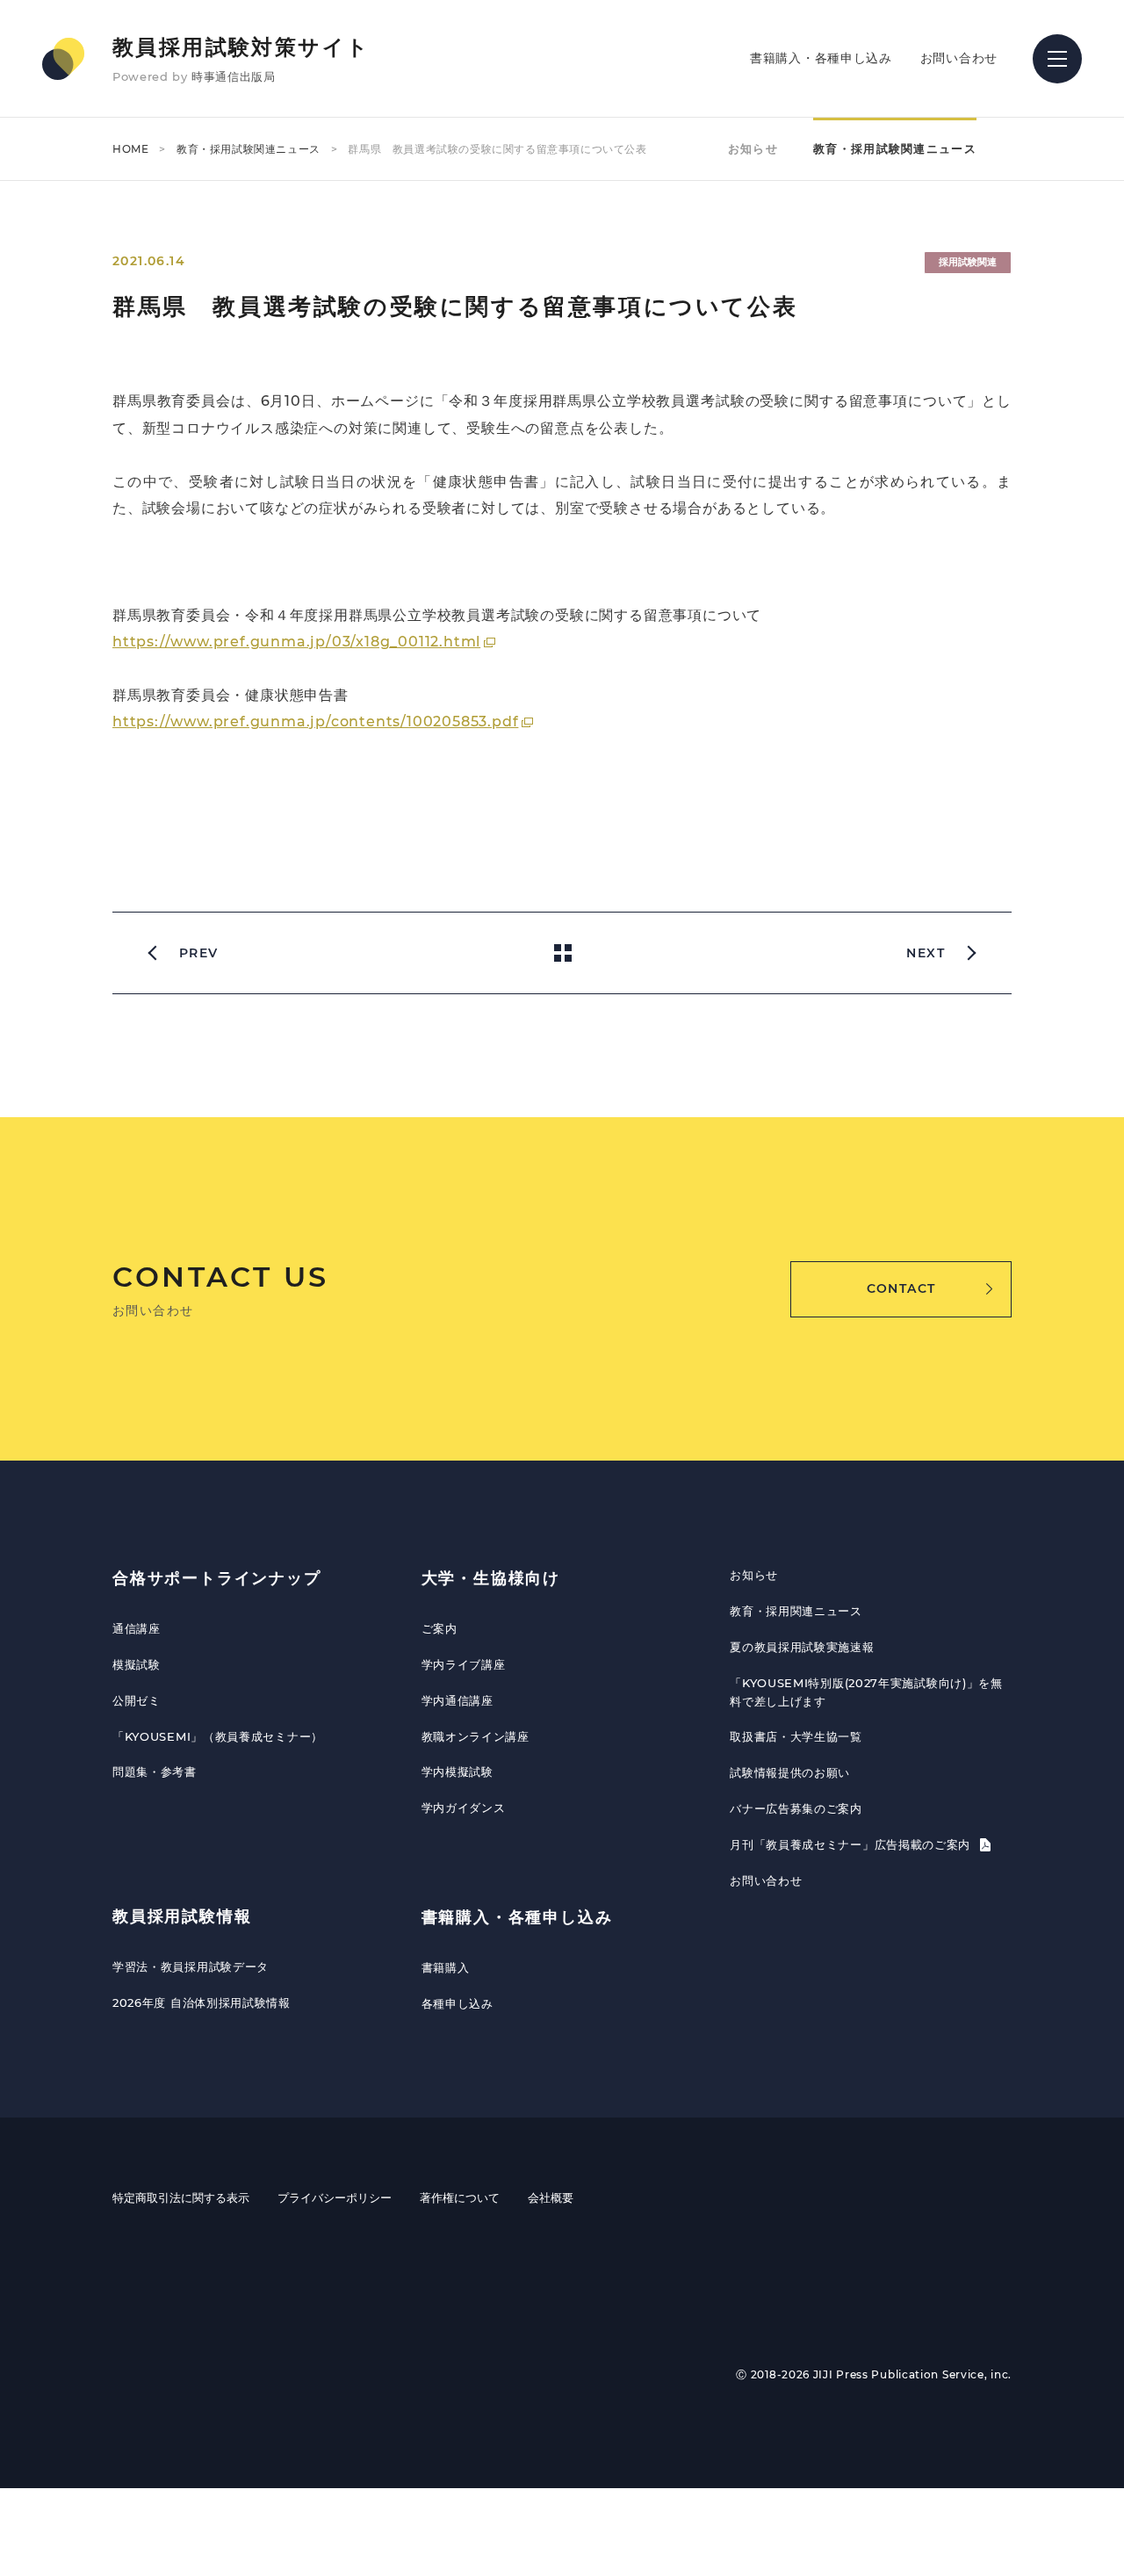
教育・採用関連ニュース (796, 1611)
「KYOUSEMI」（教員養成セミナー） (218, 1736)
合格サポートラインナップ (217, 1578)
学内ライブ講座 (464, 1664)
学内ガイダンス (464, 1808)
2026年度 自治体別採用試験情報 (202, 2002)
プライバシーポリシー (335, 2197)
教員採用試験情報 (182, 1916)
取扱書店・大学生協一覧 (796, 1736)
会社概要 (551, 2197)
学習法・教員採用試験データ (191, 1966)
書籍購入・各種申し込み (821, 58)
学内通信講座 (458, 1700)
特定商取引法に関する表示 (181, 2197)
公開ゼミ (137, 1700)
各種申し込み (458, 2003)
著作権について (460, 2197)
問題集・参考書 (155, 1771)
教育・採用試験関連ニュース (249, 149)
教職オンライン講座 (476, 1736)
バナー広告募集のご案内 (796, 1808)
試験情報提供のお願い (790, 1772)
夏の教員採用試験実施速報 (802, 1647)
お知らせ (753, 148)
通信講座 (137, 1628)
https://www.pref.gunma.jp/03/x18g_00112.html (296, 642)
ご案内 (440, 1628)
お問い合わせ (959, 58)
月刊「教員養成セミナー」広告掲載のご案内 (852, 1844)
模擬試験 (137, 1664)
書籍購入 (446, 1967)
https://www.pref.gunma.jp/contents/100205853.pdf (315, 722)
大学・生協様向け (491, 1578)
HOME (130, 149)
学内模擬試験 (458, 1771)
